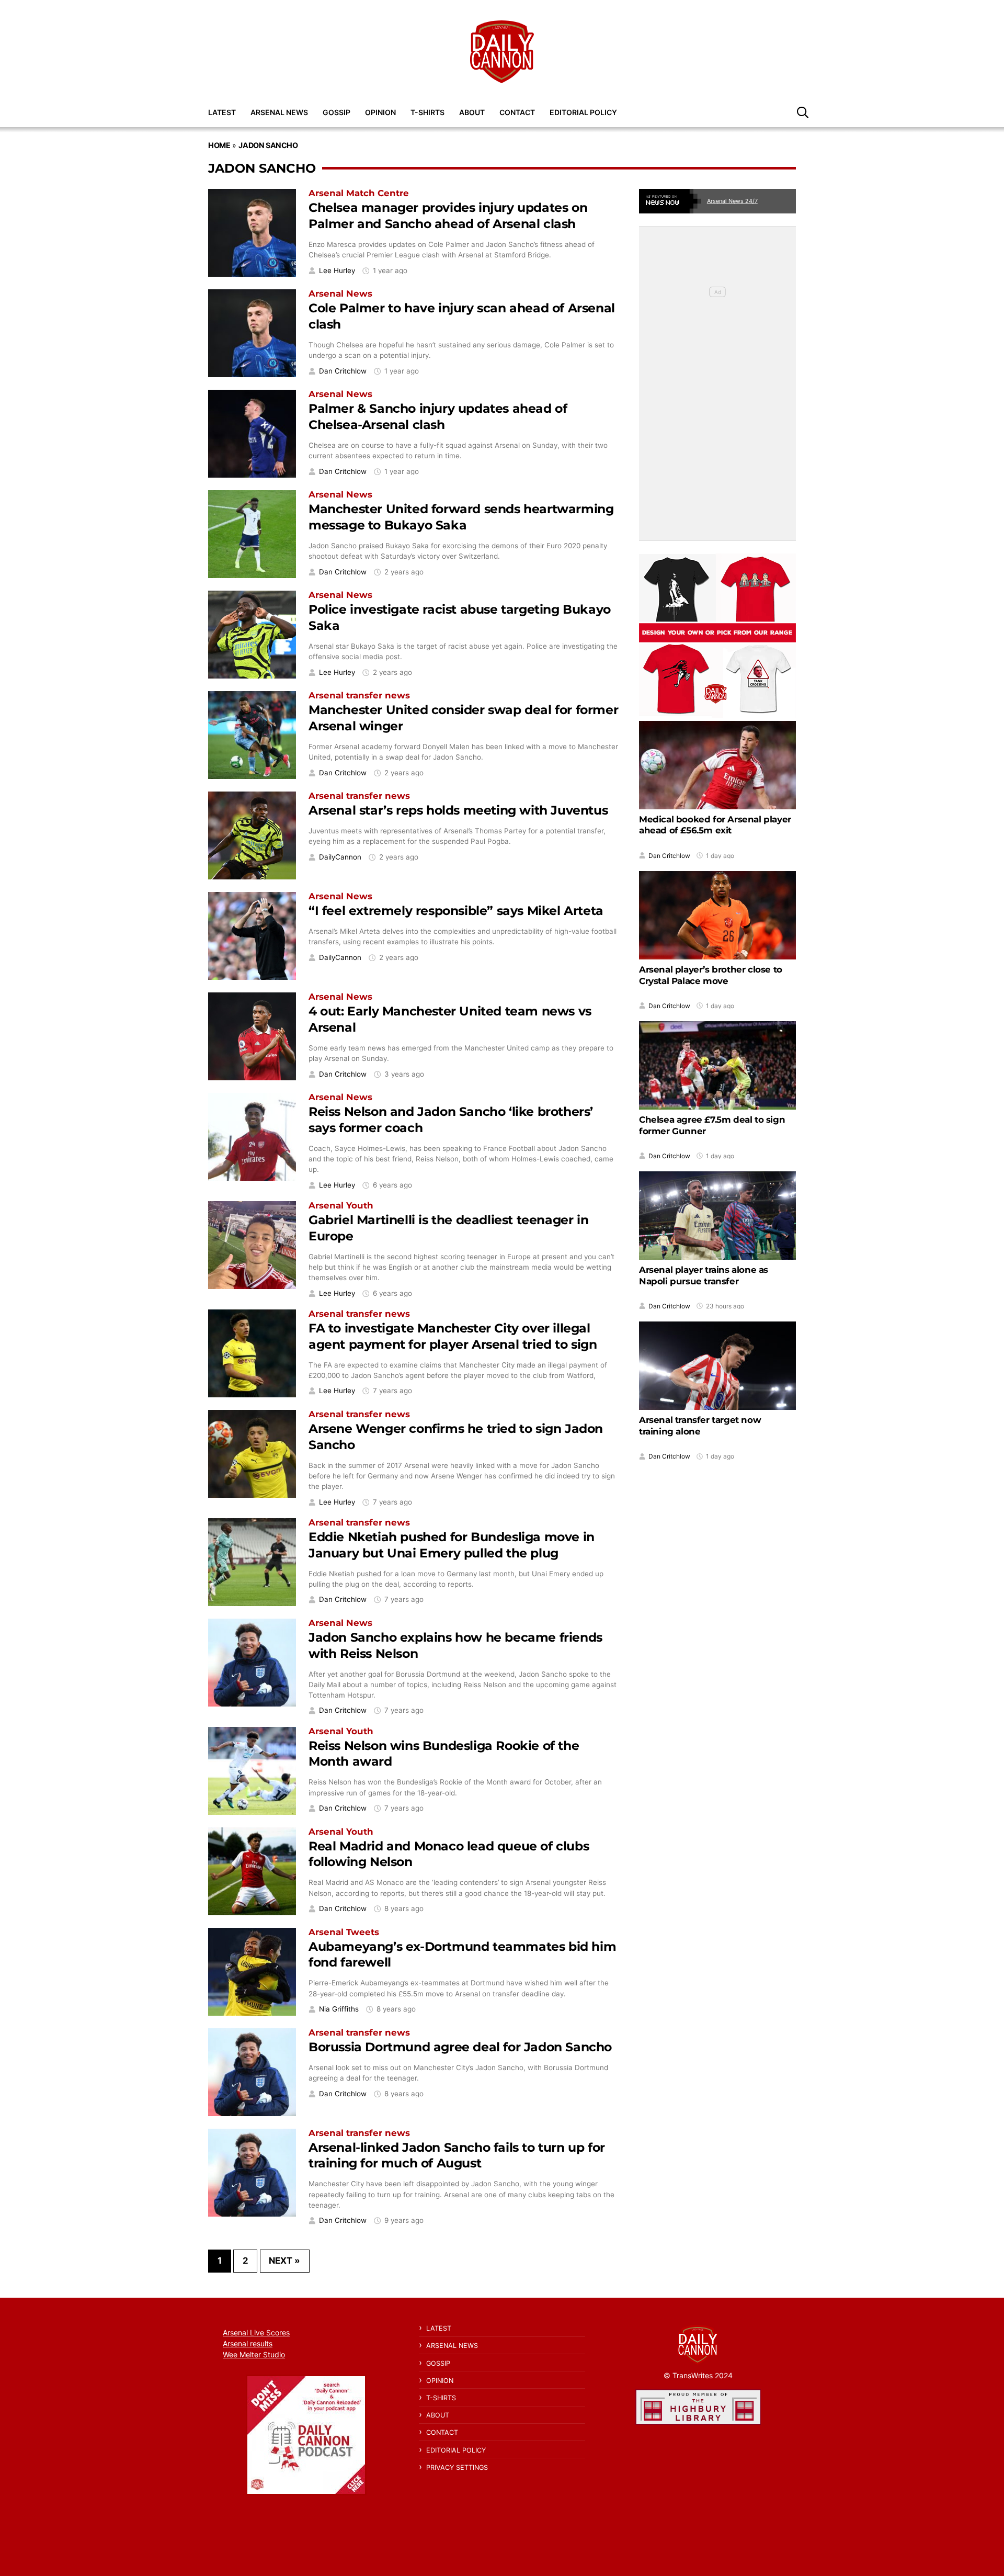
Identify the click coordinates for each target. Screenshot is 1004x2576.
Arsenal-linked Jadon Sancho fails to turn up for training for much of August (457, 2155)
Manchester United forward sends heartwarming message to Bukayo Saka (461, 517)
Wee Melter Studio (254, 2354)
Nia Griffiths (339, 2009)
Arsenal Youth (341, 1205)
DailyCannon (340, 857)
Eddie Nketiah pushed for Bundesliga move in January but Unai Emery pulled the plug (452, 1545)
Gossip (336, 112)
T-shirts (427, 112)
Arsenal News (279, 112)
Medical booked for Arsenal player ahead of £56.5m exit (715, 824)
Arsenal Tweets (344, 1932)
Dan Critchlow (343, 371)
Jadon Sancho (268, 145)
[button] (803, 112)
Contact (517, 112)
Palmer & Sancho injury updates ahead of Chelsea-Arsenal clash (438, 416)
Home (219, 145)
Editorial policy (583, 112)
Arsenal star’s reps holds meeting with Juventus (458, 810)
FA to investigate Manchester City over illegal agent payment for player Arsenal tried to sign (453, 1336)
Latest (222, 112)
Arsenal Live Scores (256, 2332)
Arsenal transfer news (359, 695)
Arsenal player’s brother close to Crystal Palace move (711, 975)
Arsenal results (248, 2343)
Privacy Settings (457, 2467)
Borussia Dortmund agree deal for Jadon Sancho (460, 2047)
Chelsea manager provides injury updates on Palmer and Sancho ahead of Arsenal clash (448, 216)
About (472, 112)
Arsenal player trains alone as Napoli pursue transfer (704, 1275)
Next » (284, 2261)
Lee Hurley (337, 271)
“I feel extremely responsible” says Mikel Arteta (456, 911)
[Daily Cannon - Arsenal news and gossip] (502, 52)
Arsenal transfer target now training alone (700, 1426)
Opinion (380, 112)
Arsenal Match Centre (359, 193)
